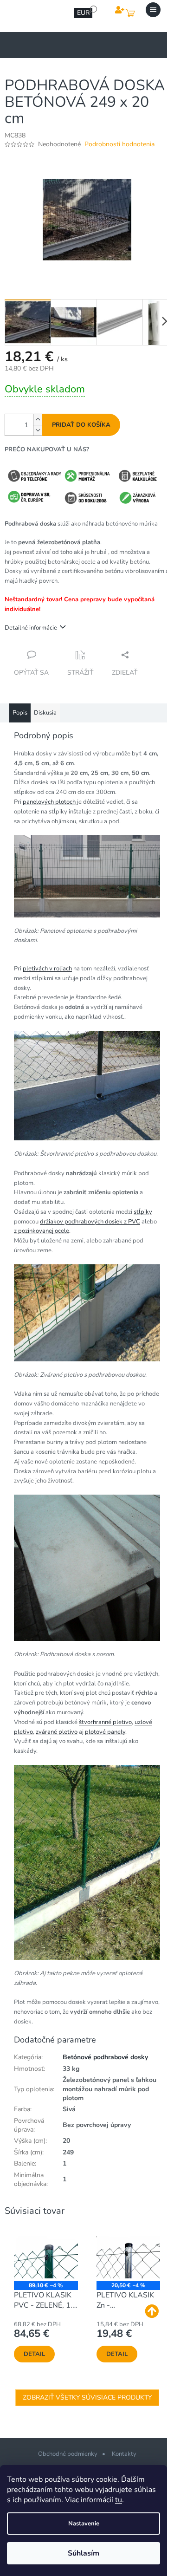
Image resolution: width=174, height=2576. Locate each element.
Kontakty (124, 2454)
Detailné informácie (31, 628)
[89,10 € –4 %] (46, 2257)
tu (119, 2500)
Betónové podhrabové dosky (105, 2057)
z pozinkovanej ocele (42, 1231)
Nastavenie (84, 2524)
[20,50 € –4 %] (129, 2257)
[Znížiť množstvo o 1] (38, 430)
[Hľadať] (93, 10)
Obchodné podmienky (68, 2454)
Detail (34, 2354)
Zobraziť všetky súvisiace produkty (87, 2397)
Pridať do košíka (81, 425)
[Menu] (153, 10)
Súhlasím (84, 2553)
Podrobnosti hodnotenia (119, 144)
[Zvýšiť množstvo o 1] (38, 420)
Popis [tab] (20, 713)
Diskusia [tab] (45, 713)
